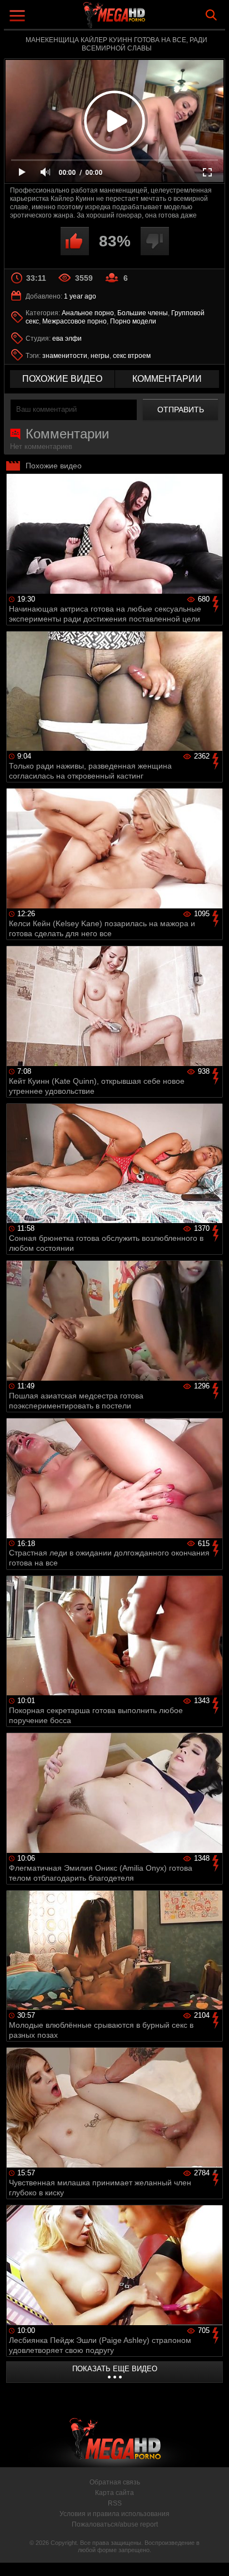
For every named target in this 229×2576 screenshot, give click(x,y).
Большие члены (143, 313)
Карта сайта (114, 2493)
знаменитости (65, 356)
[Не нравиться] (155, 241)
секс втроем (132, 356)
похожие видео (62, 379)
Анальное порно (88, 313)
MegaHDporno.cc (145, 19)
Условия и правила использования (114, 2514)
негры (100, 356)
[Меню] (19, 17)
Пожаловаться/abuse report (115, 2524)
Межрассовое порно (74, 321)
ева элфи (67, 339)
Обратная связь (115, 2482)
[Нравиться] (75, 241)
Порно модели (133, 321)
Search (211, 15)
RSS (115, 2503)
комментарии (167, 379)
